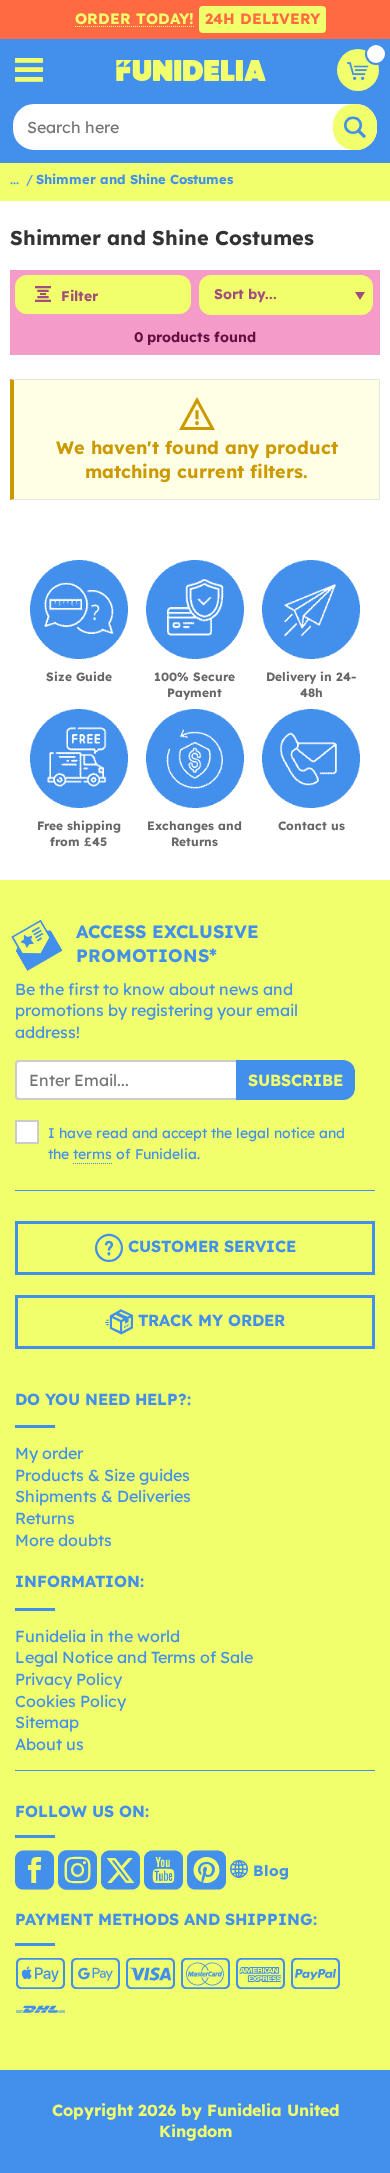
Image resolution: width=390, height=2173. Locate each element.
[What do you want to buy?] (29, 70)
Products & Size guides (102, 1475)
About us (49, 1744)
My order (49, 1453)
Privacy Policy (68, 1679)
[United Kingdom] (34, 1872)
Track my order (209, 1320)
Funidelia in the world (97, 1636)
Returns (45, 1518)
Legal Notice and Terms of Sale (134, 1657)
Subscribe (295, 1080)
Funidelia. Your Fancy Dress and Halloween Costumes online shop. (191, 70)
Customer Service (209, 1246)
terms (92, 1154)
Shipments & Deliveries (103, 1496)
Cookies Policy (70, 1701)
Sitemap (47, 1722)
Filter (79, 296)
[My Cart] (358, 70)
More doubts (63, 1540)
